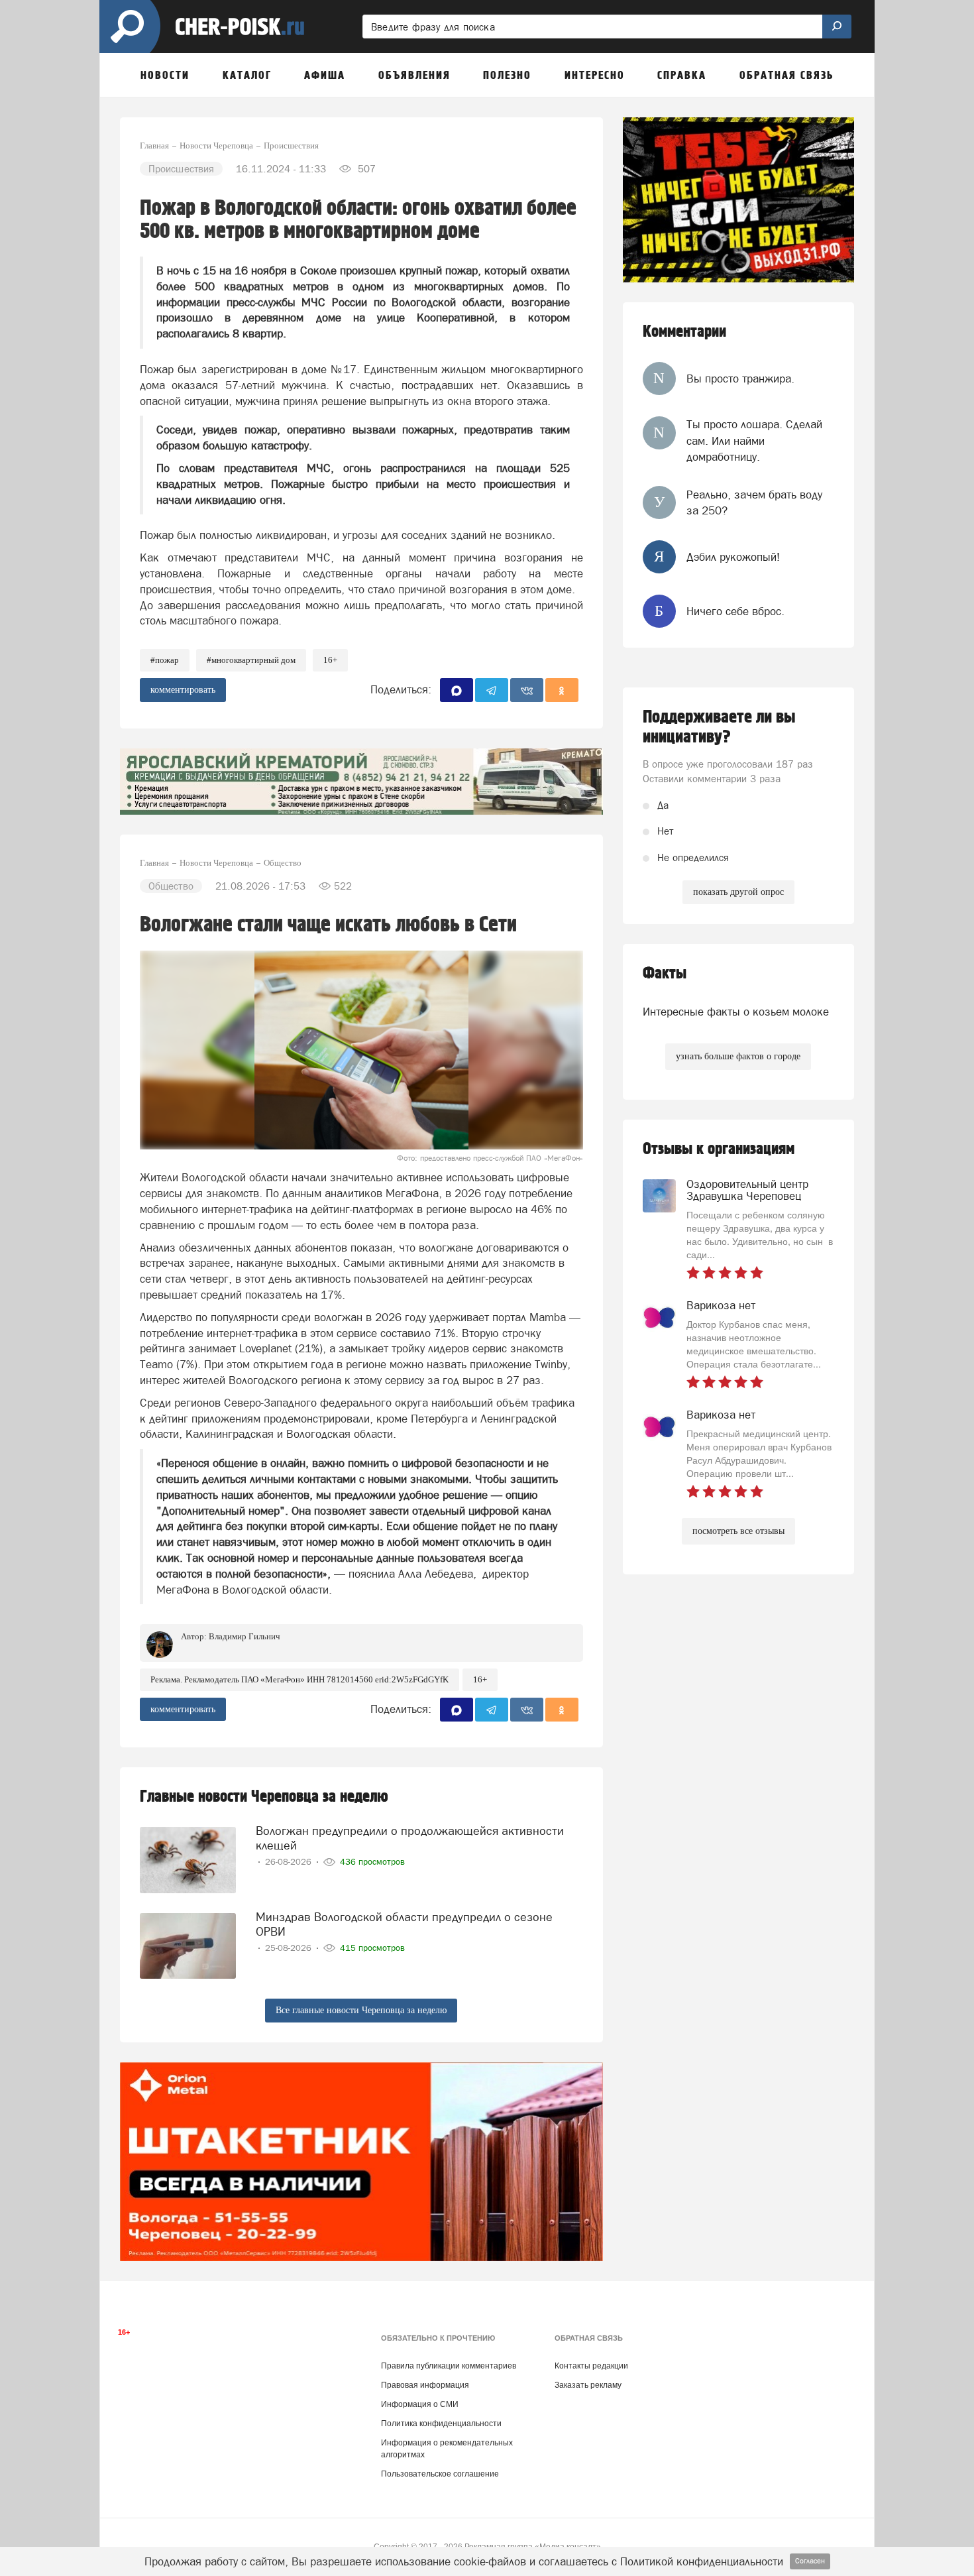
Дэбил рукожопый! (733, 557)
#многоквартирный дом (251, 660)
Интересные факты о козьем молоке (736, 1012)
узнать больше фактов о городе (738, 1056)
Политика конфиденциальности (441, 2424)
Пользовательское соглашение (440, 2474)
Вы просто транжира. (740, 379)
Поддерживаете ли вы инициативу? (719, 727)
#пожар (165, 660)
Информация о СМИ (420, 2404)
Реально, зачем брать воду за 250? (754, 502)
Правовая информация (425, 2385)
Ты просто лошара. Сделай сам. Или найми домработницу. (754, 440)
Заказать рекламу (588, 2385)
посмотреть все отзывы (738, 1531)
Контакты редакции (591, 2366)
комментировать (183, 690)
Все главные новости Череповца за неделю (361, 2010)
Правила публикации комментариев (449, 2366)
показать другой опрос (738, 892)
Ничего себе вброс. (735, 611)
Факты (665, 973)
